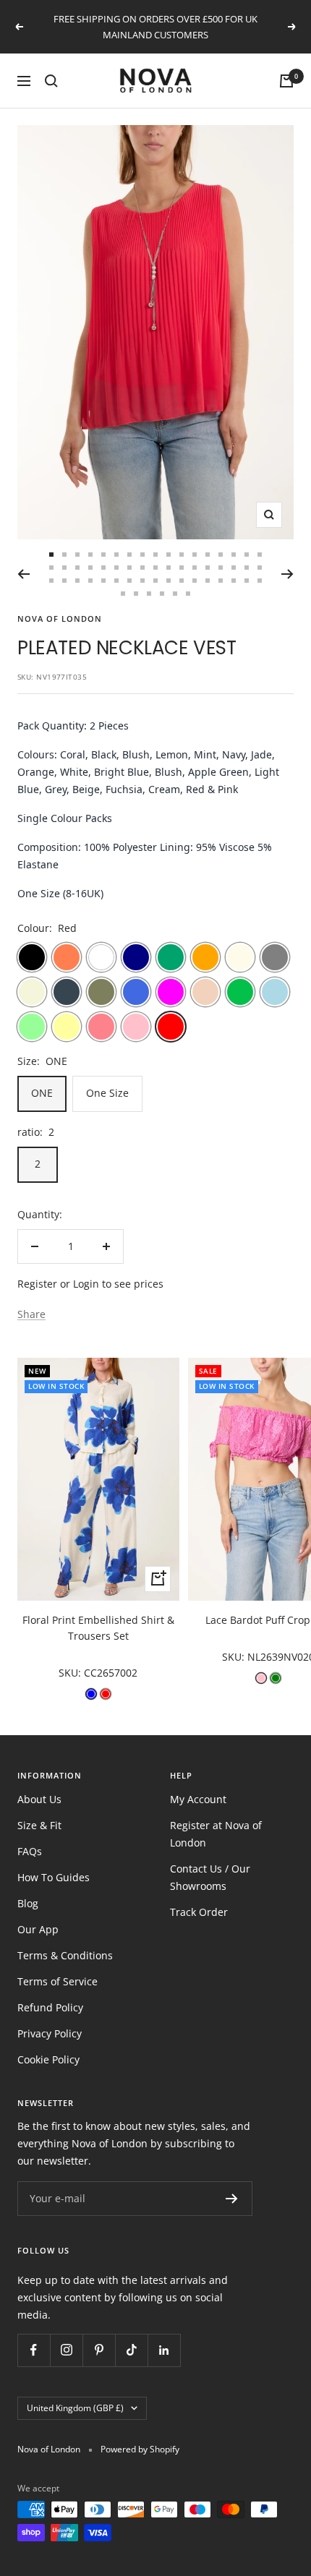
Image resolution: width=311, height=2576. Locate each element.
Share (31, 1314)
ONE (42, 1093)
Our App (38, 1929)
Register (37, 1284)
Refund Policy (50, 2007)
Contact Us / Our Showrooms (210, 1877)
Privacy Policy (50, 2033)
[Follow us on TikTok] (131, 2350)
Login (86, 1284)
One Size (107, 1093)
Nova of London (60, 619)
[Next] (287, 574)
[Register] (232, 2199)
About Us (39, 1799)
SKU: (71, 1673)
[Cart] (286, 81)
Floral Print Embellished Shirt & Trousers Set (98, 1628)
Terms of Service (57, 1981)
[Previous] (24, 574)
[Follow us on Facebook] (34, 2350)
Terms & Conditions (65, 1955)
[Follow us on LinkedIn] (164, 2350)
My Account (198, 1799)
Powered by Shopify (140, 2449)
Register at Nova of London (216, 1834)
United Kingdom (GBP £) (75, 2408)
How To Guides (54, 1877)
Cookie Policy (48, 2059)
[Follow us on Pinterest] (99, 2350)
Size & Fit (39, 1825)
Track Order (199, 1912)
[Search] (51, 81)
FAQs (30, 1851)
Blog (28, 1903)
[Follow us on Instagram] (66, 2350)
